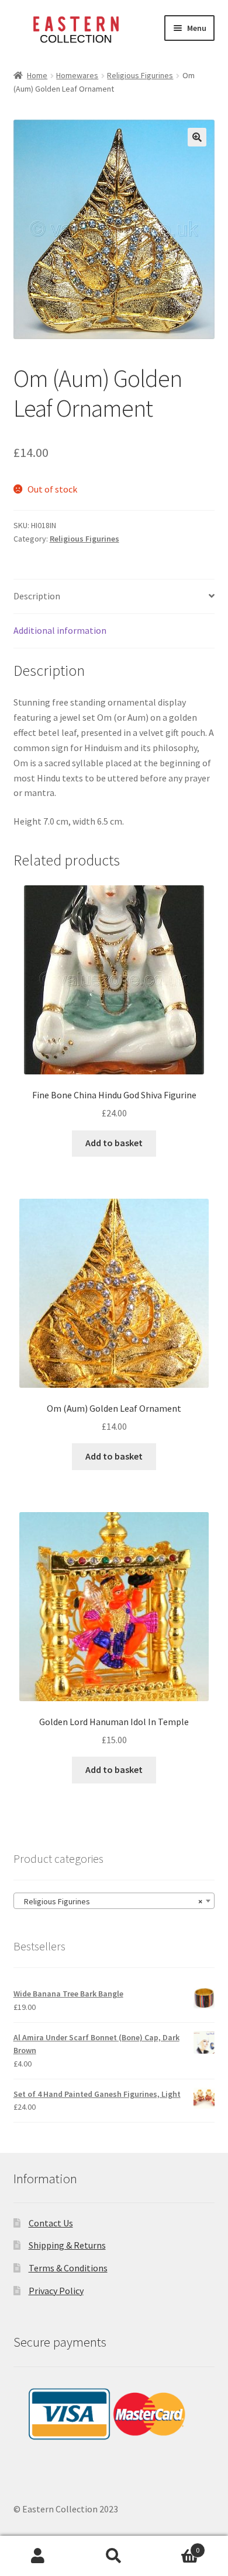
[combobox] (114, 1901)
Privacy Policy (56, 2291)
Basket (176, 2546)
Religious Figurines (140, 75)
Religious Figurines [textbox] (111, 1901)
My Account (38, 2556)
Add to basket (114, 1143)
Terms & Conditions (68, 2268)
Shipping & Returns (67, 2245)
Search (114, 2556)
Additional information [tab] (60, 630)
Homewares (77, 75)
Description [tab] (37, 596)
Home (37, 75)
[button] (197, 137)
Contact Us (51, 2223)
